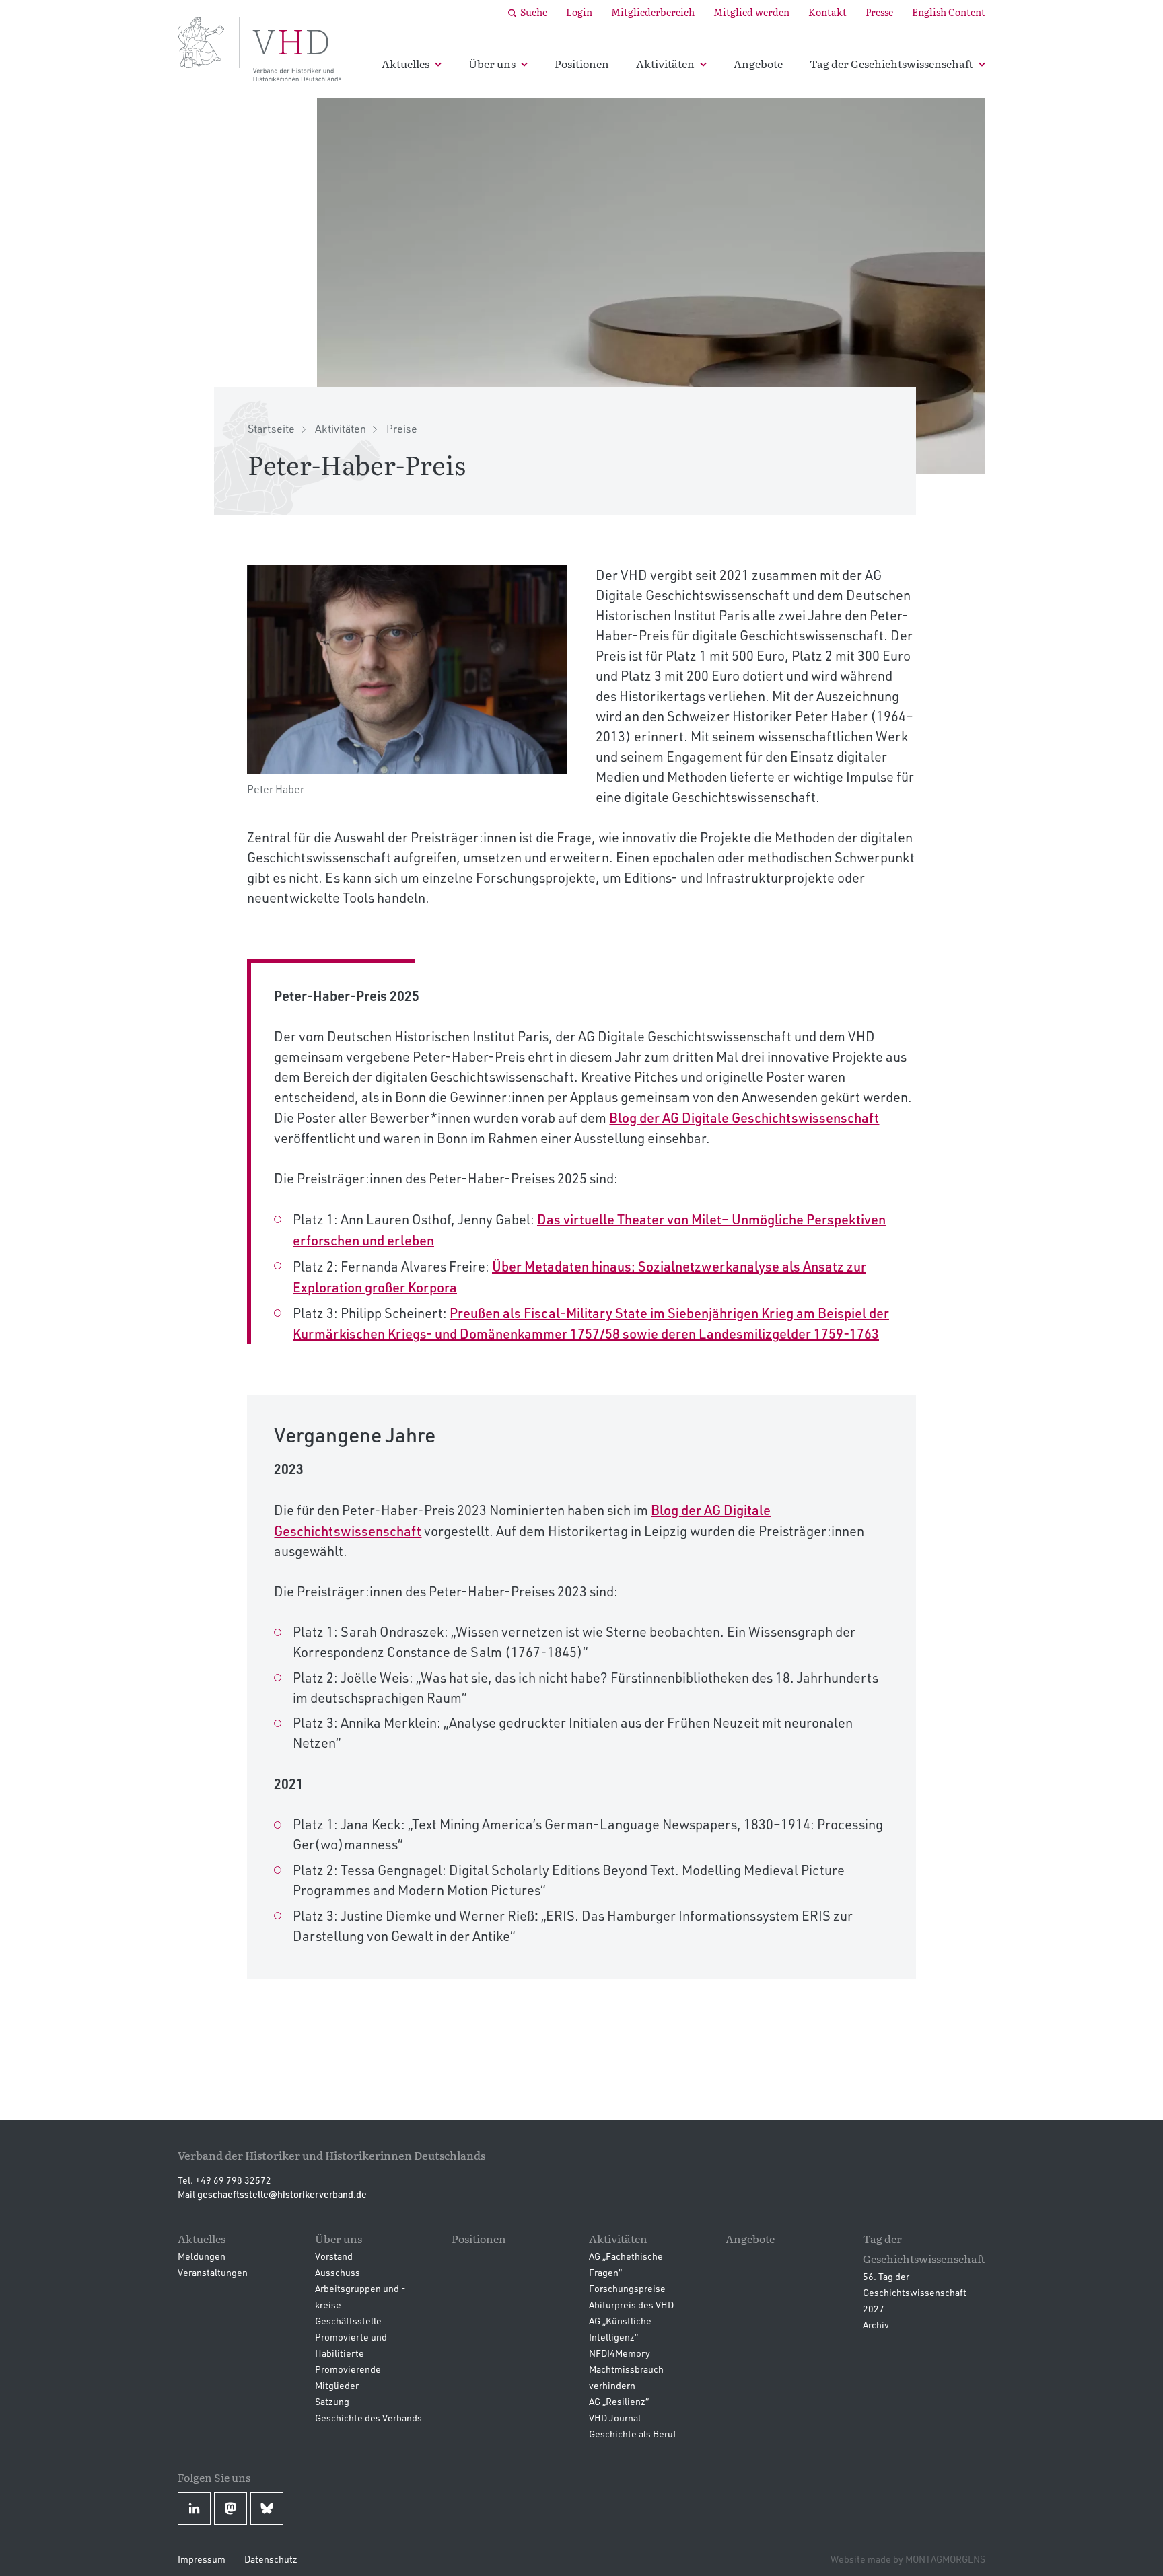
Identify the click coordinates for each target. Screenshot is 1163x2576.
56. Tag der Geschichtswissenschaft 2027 (915, 2292)
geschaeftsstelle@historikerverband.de (282, 2194)
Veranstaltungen (213, 2272)
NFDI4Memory (620, 2353)
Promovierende (348, 2369)
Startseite (271, 429)
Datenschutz (271, 2559)
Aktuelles (406, 63)
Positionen (582, 63)
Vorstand (334, 2256)
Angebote (758, 63)
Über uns (492, 63)
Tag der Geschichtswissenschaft (891, 63)
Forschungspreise (627, 2288)
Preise (402, 429)
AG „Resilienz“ (619, 2401)
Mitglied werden (751, 12)
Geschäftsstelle (348, 2321)
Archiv (876, 2325)
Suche (534, 12)
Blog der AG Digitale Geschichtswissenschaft (744, 1117)
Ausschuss (338, 2272)
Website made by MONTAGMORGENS (908, 2559)
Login (579, 12)
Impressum (202, 2559)
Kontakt (827, 12)
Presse (879, 12)
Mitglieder (337, 2385)
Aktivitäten (665, 63)
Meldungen (202, 2256)
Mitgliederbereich (653, 12)
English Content (949, 12)
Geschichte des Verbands (368, 2418)
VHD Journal (615, 2418)
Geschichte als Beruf (633, 2434)
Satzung (332, 2401)
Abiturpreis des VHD (631, 2305)
